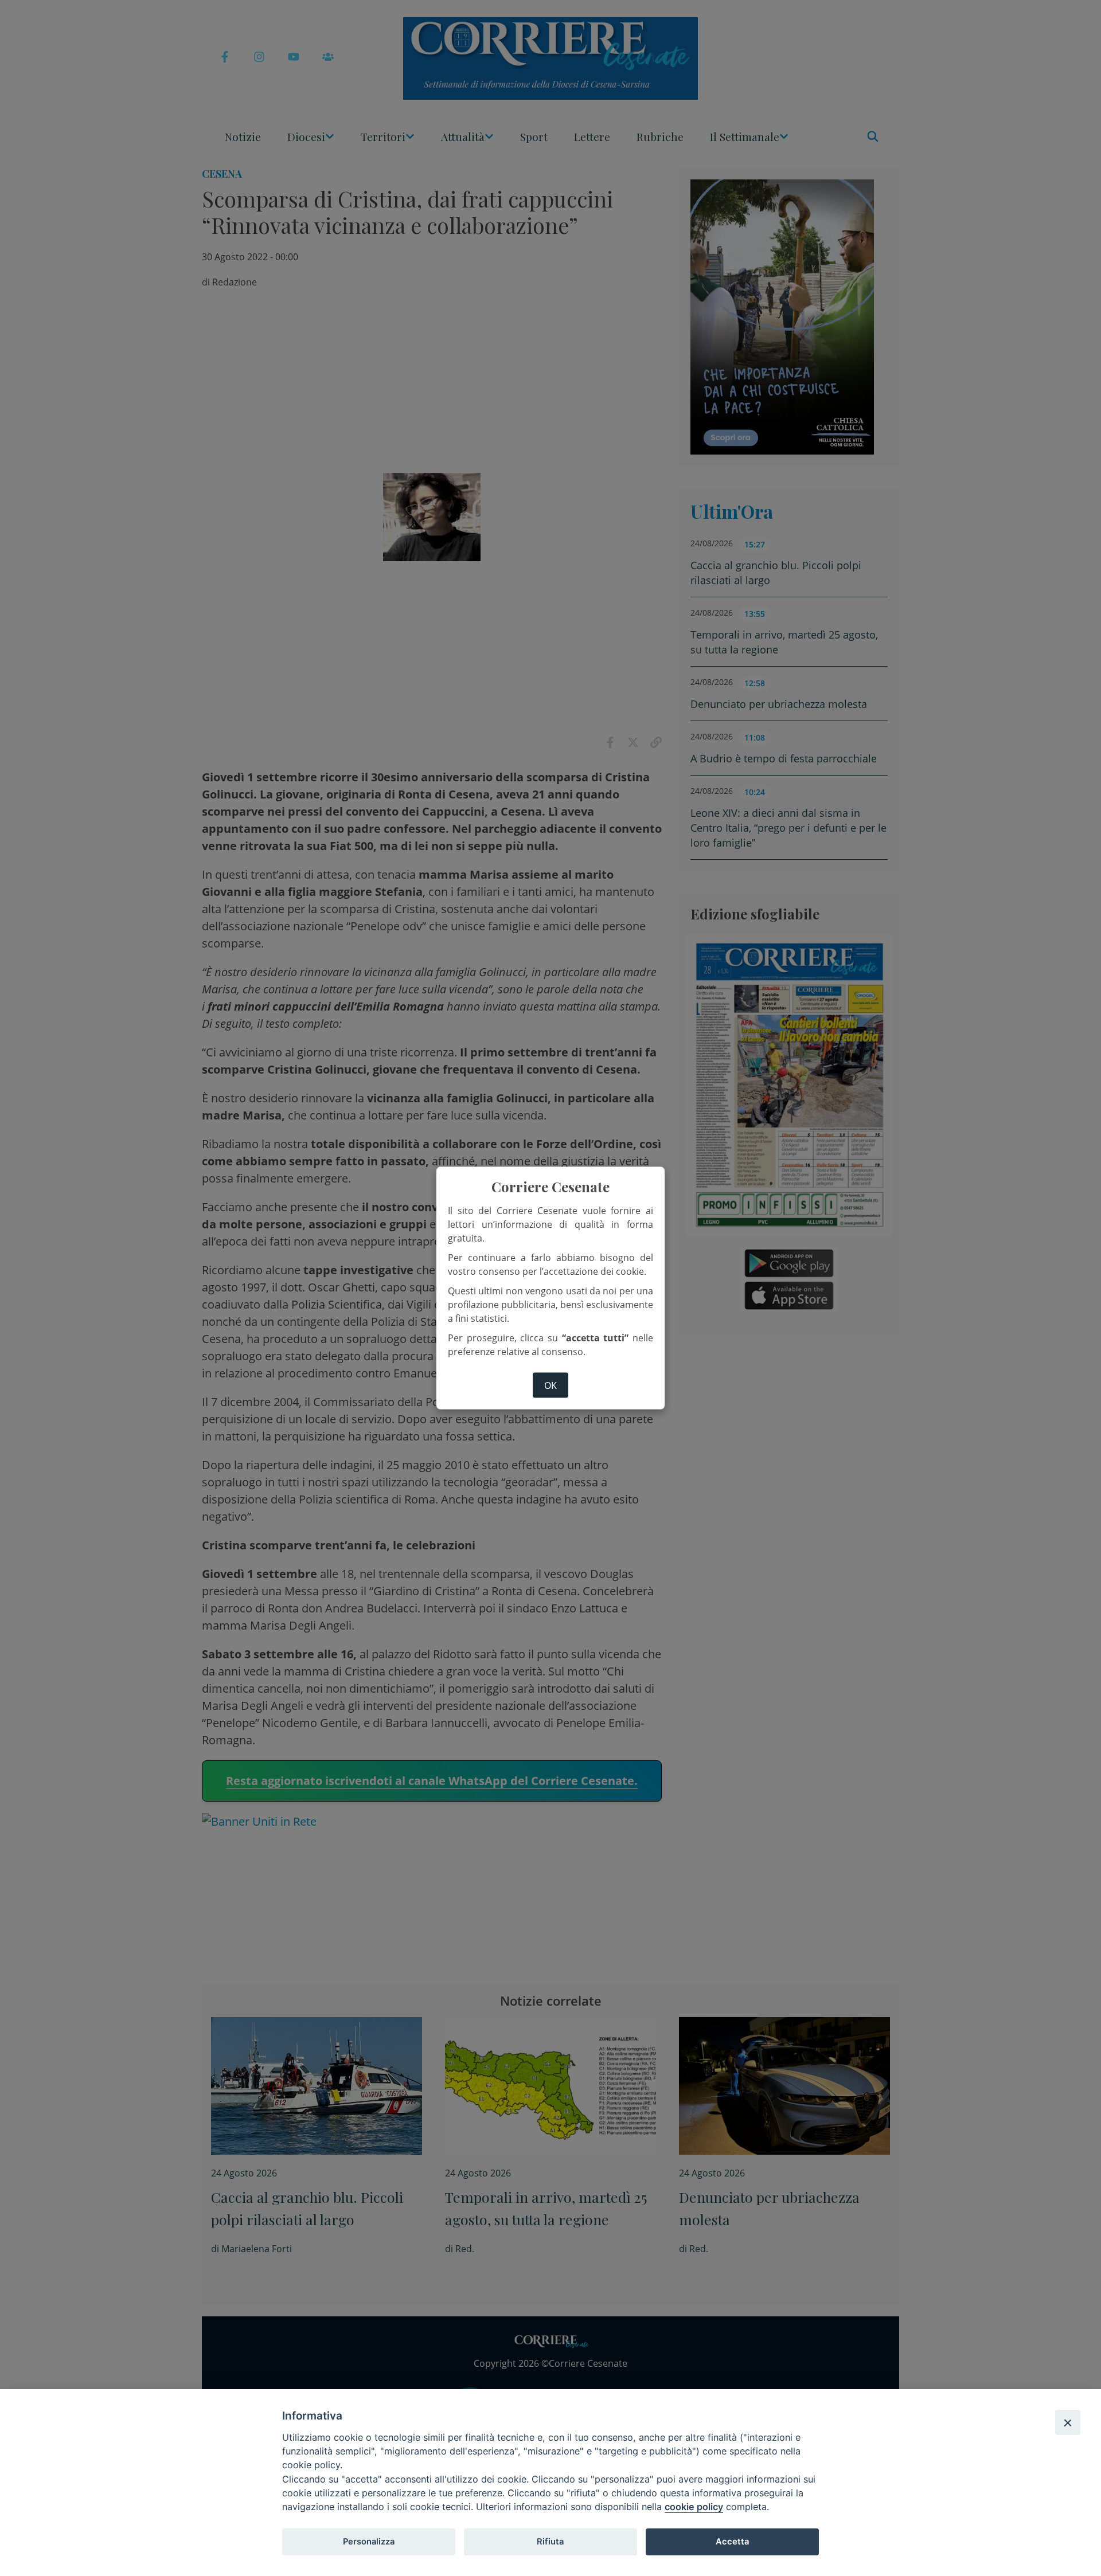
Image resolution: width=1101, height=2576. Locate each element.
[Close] (1068, 2422)
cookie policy (694, 2507)
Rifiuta (550, 2542)
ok (550, 1385)
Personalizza (369, 2542)
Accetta (732, 2542)
